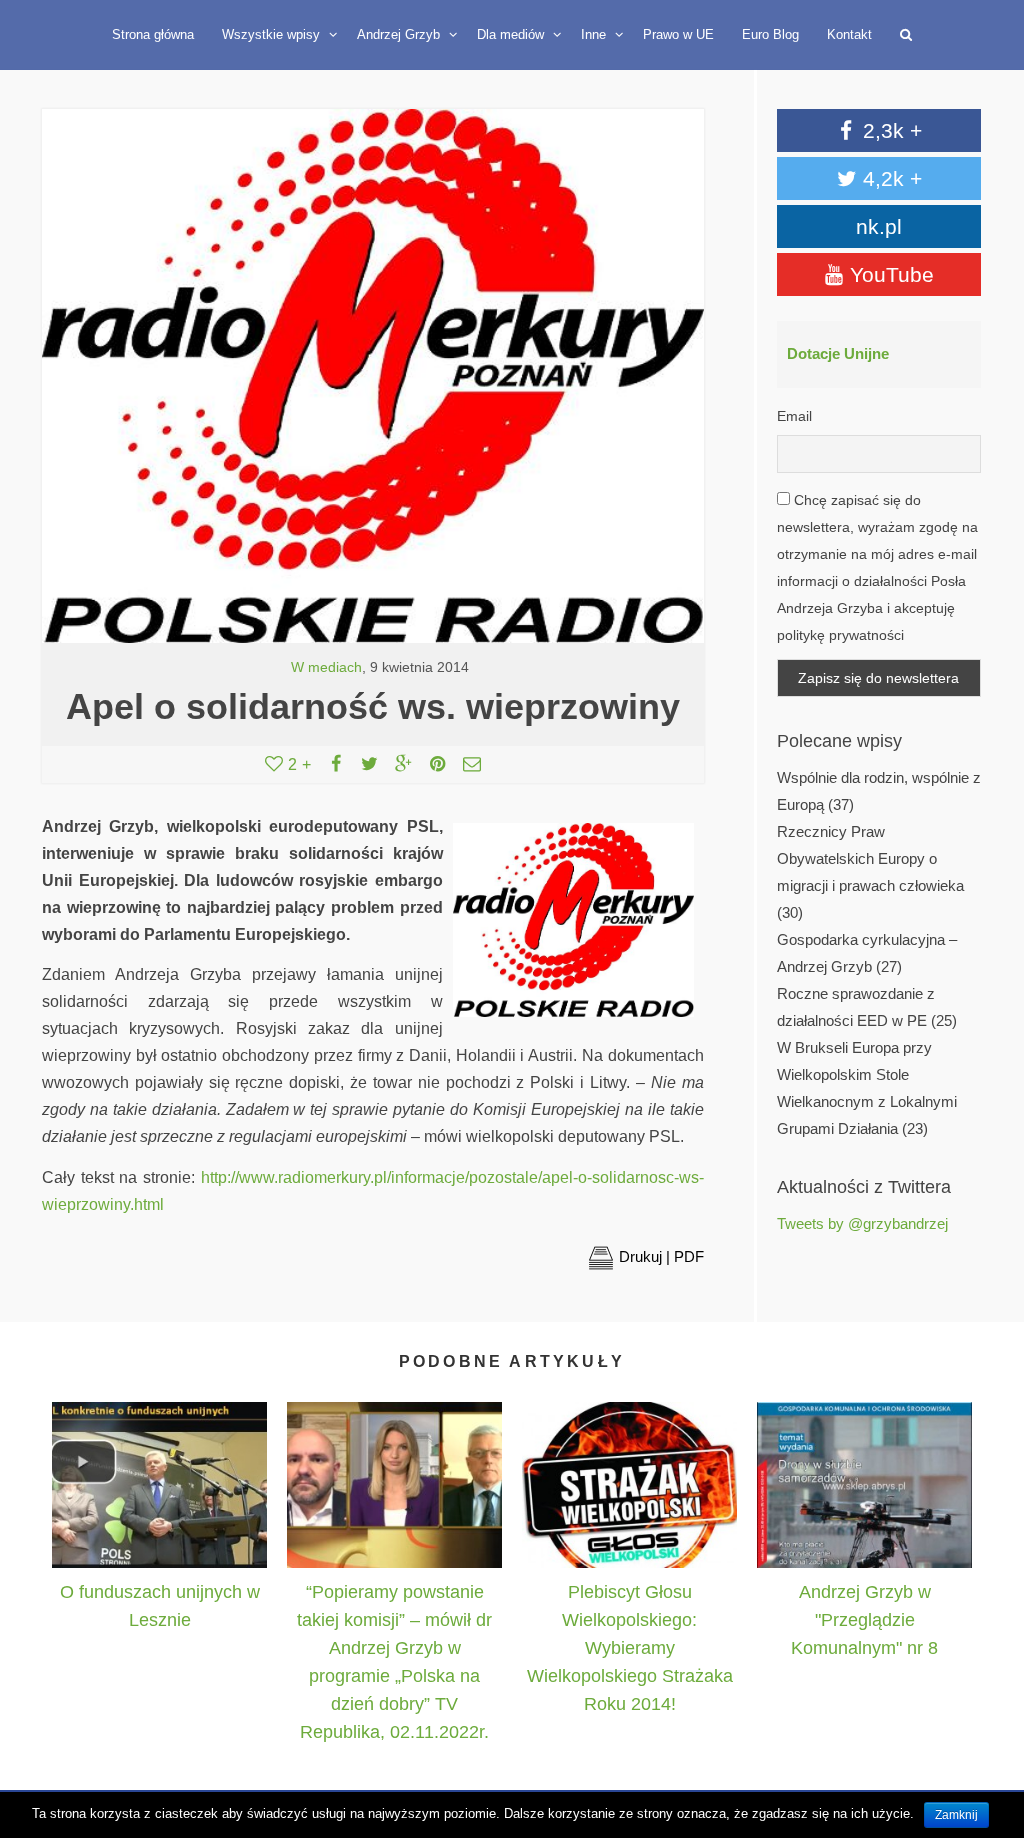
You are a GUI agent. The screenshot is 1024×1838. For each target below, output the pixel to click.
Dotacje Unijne (838, 354)
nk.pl (879, 226)
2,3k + (889, 130)
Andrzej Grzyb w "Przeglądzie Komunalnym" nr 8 (864, 1620)
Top (986, 1730)
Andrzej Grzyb (400, 34)
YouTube (889, 274)
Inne (595, 34)
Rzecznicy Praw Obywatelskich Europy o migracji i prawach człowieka (870, 859)
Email (794, 416)
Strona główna (153, 34)
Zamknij (956, 1815)
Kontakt (849, 34)
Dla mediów (512, 34)
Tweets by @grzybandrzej (862, 1224)
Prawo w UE (678, 34)
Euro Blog (770, 34)
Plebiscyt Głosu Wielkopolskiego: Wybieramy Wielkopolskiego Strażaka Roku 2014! (630, 1648)
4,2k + (889, 178)
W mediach (326, 667)
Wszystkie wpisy (273, 34)
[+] (159, 1484)
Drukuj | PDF (661, 1256)
